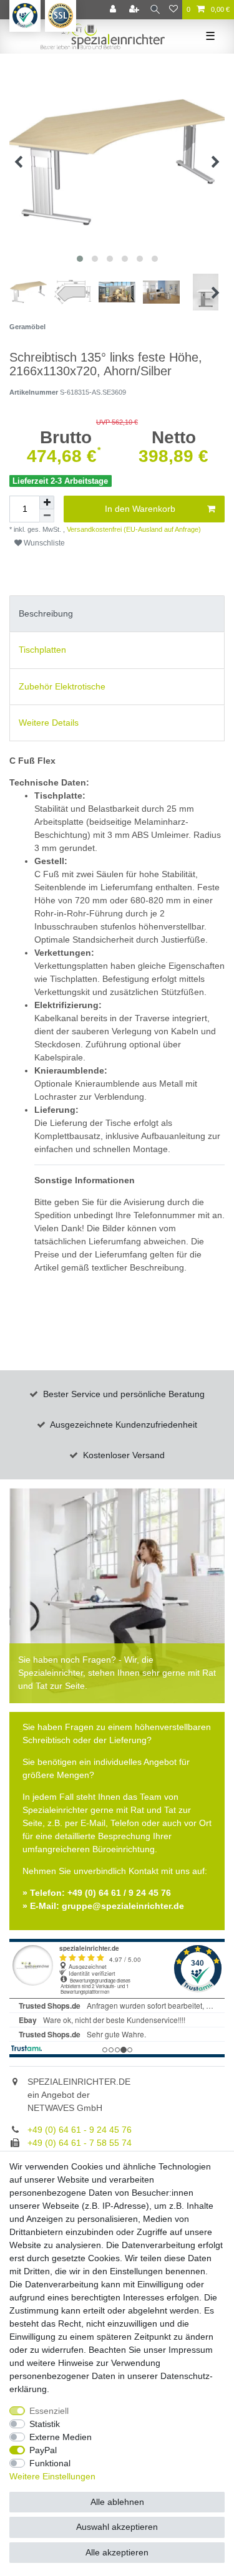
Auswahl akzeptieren (117, 2527)
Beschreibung (46, 613)
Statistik (45, 2424)
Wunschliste (43, 543)
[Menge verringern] (47, 516)
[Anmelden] (114, 10)
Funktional (50, 2463)
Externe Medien (61, 2437)
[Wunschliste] (173, 10)
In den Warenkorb (140, 509)
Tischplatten (42, 650)
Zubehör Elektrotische (62, 686)
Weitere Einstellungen (52, 2476)
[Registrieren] (135, 10)
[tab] (117, 614)
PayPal (43, 2450)
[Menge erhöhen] (47, 502)
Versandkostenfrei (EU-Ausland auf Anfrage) (133, 529)
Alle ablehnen (117, 2502)
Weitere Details (49, 723)
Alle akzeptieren (117, 2552)
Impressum (191, 2350)
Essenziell (49, 2411)
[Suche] (155, 10)
